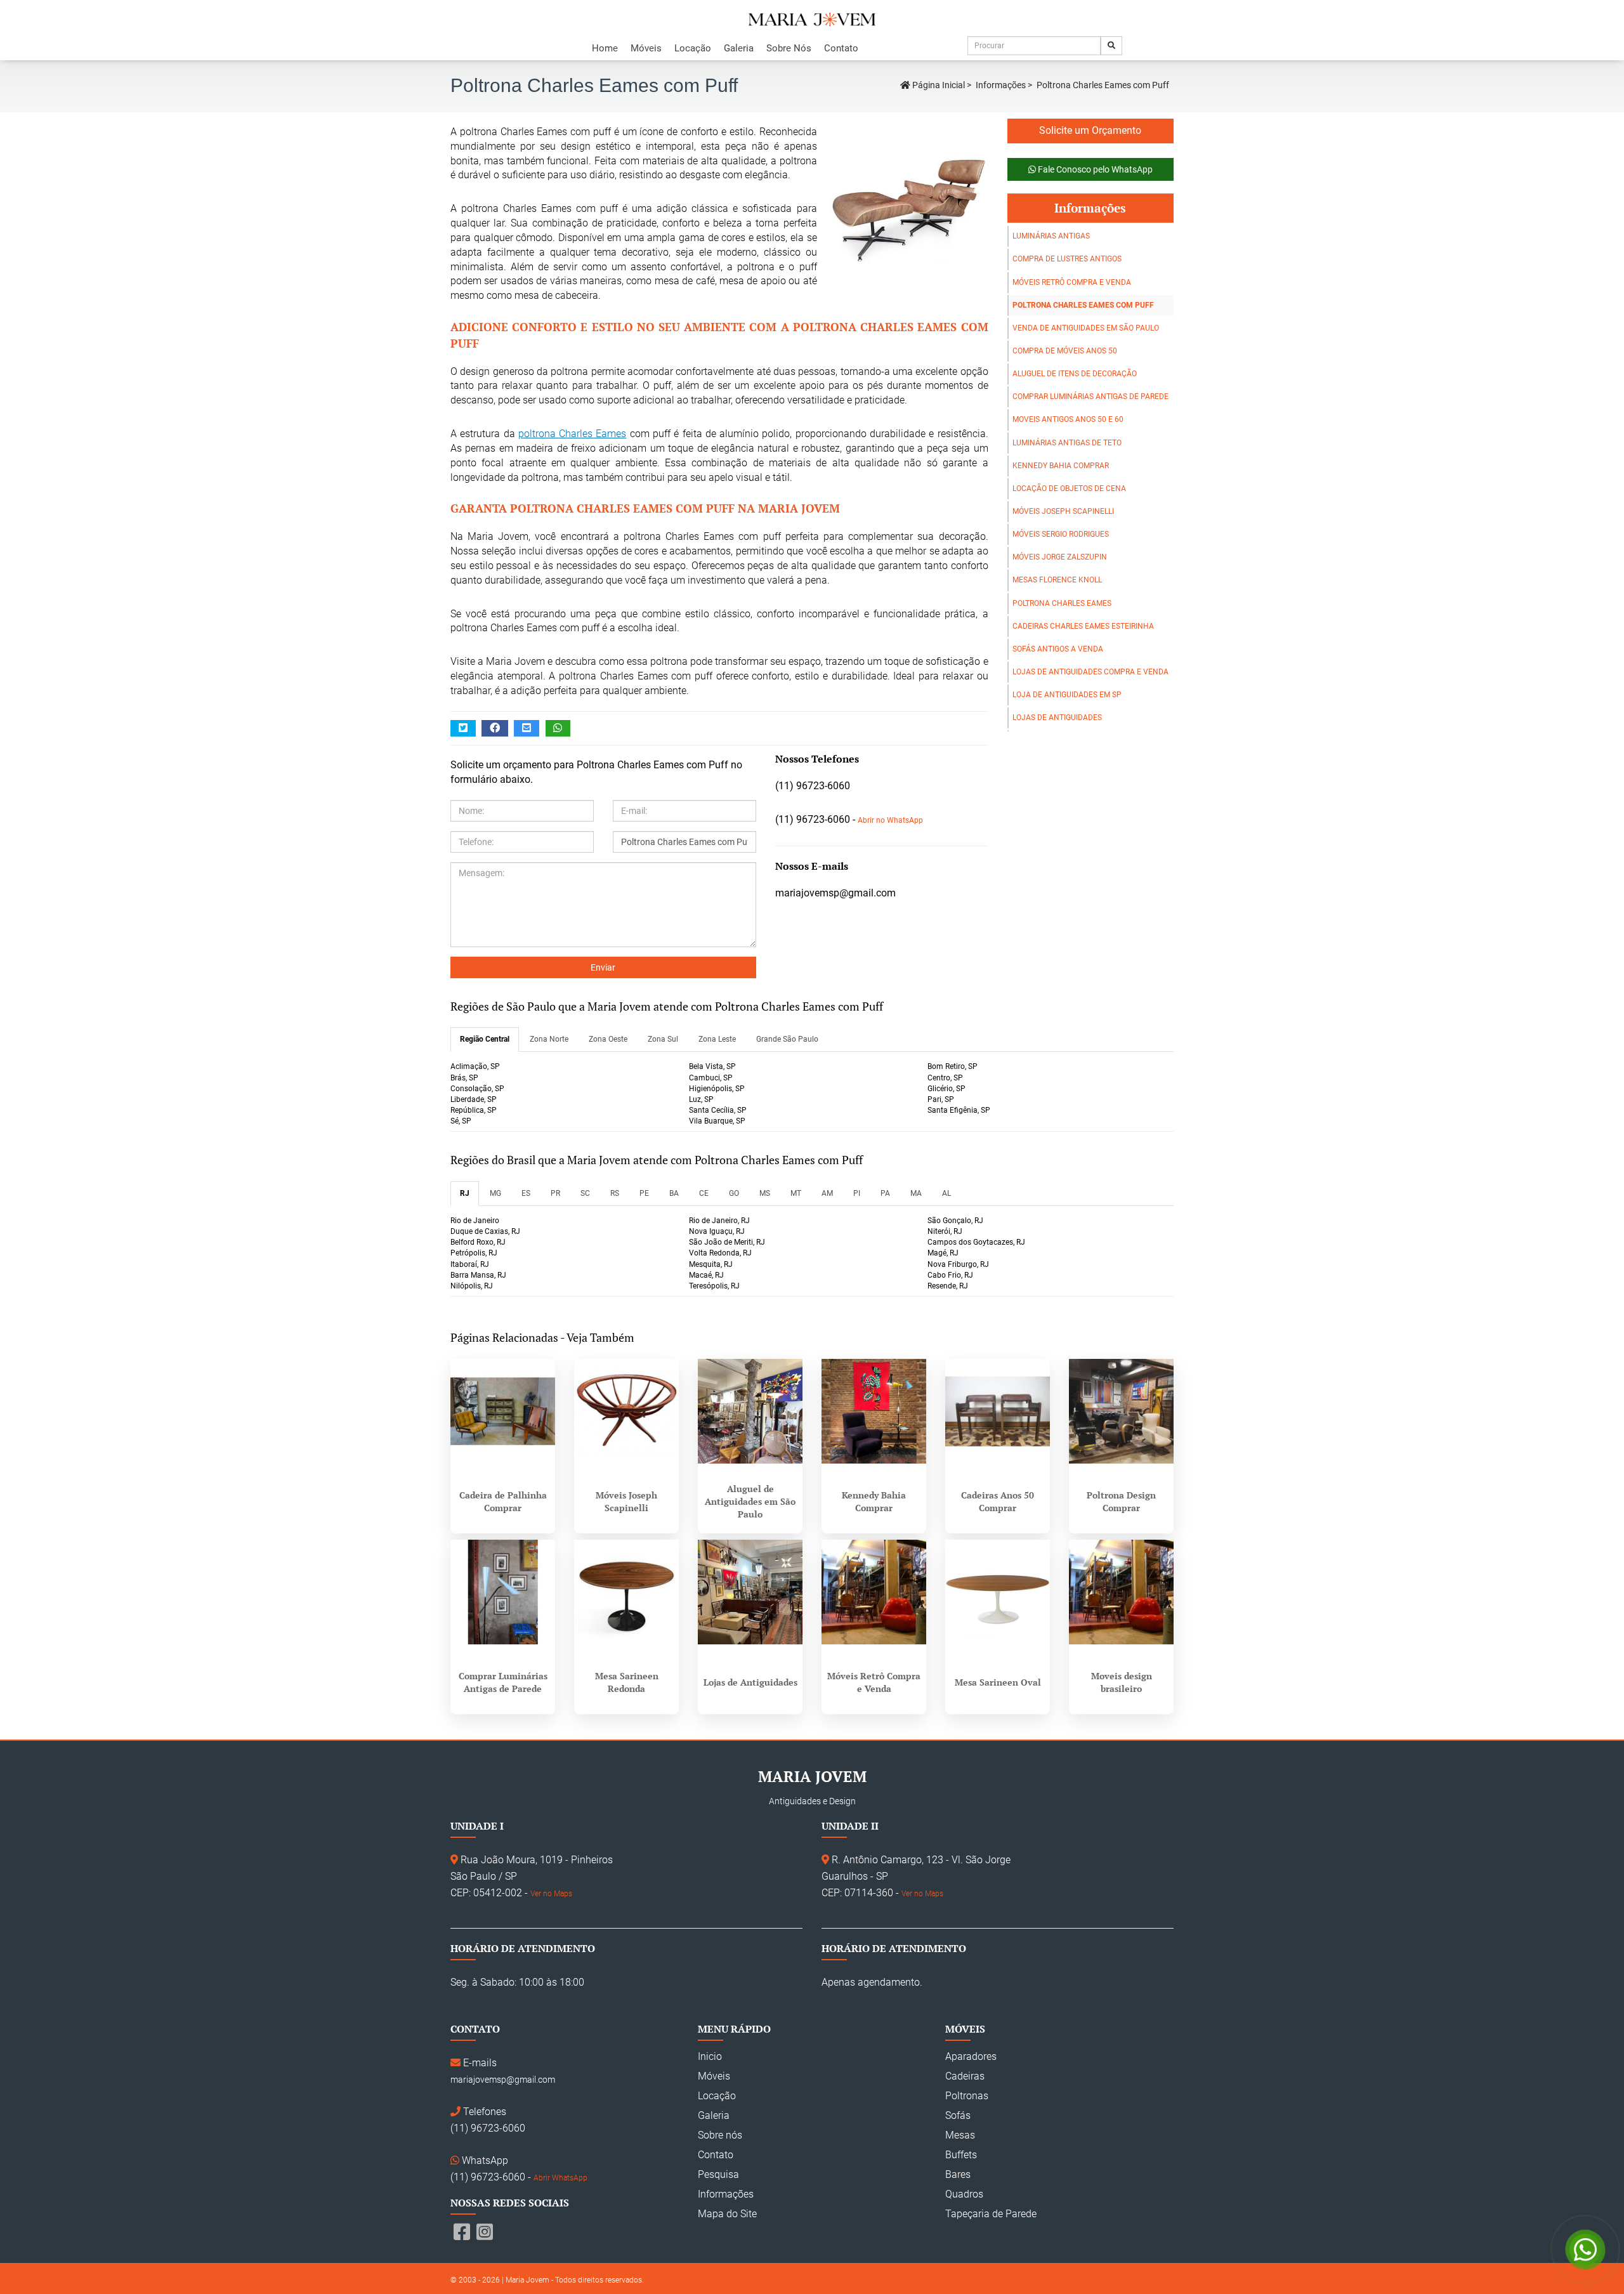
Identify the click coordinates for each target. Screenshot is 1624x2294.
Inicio (710, 2056)
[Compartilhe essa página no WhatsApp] (558, 729)
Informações (1001, 85)
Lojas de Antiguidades (1057, 718)
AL (946, 1193)
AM (827, 1193)
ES (526, 1193)
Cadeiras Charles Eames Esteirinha (1083, 626)
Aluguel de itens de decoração (1075, 374)
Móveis (646, 48)
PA (885, 1193)
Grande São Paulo (787, 1039)
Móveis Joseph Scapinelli (1063, 511)
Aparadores (971, 2056)
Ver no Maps (551, 1894)
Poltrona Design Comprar (1121, 1501)
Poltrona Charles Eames (1062, 603)
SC (585, 1193)
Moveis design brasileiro (1122, 1682)
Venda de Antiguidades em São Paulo (1086, 328)
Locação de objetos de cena (1069, 488)
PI (857, 1193)
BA (674, 1193)
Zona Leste (717, 1039)
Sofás (958, 2115)
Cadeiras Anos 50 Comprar (998, 1501)
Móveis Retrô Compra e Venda (1072, 282)
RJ (465, 1193)
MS (765, 1193)
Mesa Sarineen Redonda (627, 1682)
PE (644, 1193)
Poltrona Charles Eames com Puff (1083, 305)
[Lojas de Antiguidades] (750, 1592)
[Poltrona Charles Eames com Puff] (903, 204)
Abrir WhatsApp (560, 2178)
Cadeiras (965, 2076)
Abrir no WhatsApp (890, 820)
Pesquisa (718, 2174)
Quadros (964, 2194)
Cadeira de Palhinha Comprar (503, 1501)
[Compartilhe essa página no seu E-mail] (527, 729)
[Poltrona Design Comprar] (1121, 1411)
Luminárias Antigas (1051, 236)
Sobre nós (720, 2135)
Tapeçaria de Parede (991, 2214)
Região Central (485, 1039)
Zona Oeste (608, 1039)
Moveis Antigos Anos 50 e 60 (1068, 419)
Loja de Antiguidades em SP (1067, 695)
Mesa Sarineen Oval (998, 1682)
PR (555, 1193)
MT (796, 1193)
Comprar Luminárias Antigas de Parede (1090, 397)
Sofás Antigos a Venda (1058, 649)
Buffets (961, 2155)
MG (495, 1193)
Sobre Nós (789, 48)
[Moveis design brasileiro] (1121, 1592)
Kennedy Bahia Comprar (1061, 466)
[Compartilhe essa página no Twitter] (463, 729)
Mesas (960, 2135)
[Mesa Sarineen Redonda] (626, 1592)
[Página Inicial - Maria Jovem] (812, 20)
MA (916, 1193)
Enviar (603, 967)
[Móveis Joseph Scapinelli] (626, 1411)
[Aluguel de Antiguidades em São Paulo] (750, 1411)
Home (605, 48)
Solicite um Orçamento (1090, 130)
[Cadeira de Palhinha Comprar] (503, 1411)
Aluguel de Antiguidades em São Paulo (750, 1501)
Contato (841, 48)
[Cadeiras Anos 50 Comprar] (998, 1411)
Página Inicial (938, 85)
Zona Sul (663, 1039)
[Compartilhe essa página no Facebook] (495, 729)
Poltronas (967, 2096)
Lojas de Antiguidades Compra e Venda (1090, 672)
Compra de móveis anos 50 (1065, 351)
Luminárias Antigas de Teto (1067, 443)
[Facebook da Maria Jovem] (462, 2232)
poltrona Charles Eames (573, 434)
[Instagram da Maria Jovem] (485, 2232)
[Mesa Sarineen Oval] (998, 1592)
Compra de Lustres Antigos (1067, 259)
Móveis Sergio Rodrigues (1061, 534)
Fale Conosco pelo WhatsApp (1094, 169)
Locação (693, 48)
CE (704, 1193)
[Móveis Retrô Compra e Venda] (874, 1592)
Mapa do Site (727, 2214)
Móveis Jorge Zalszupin (1060, 557)
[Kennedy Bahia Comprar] (874, 1411)
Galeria (739, 48)
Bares (958, 2174)
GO (734, 1193)
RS (615, 1193)
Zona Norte (549, 1039)
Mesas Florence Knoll (1057, 580)
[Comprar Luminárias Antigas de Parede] (503, 1592)
